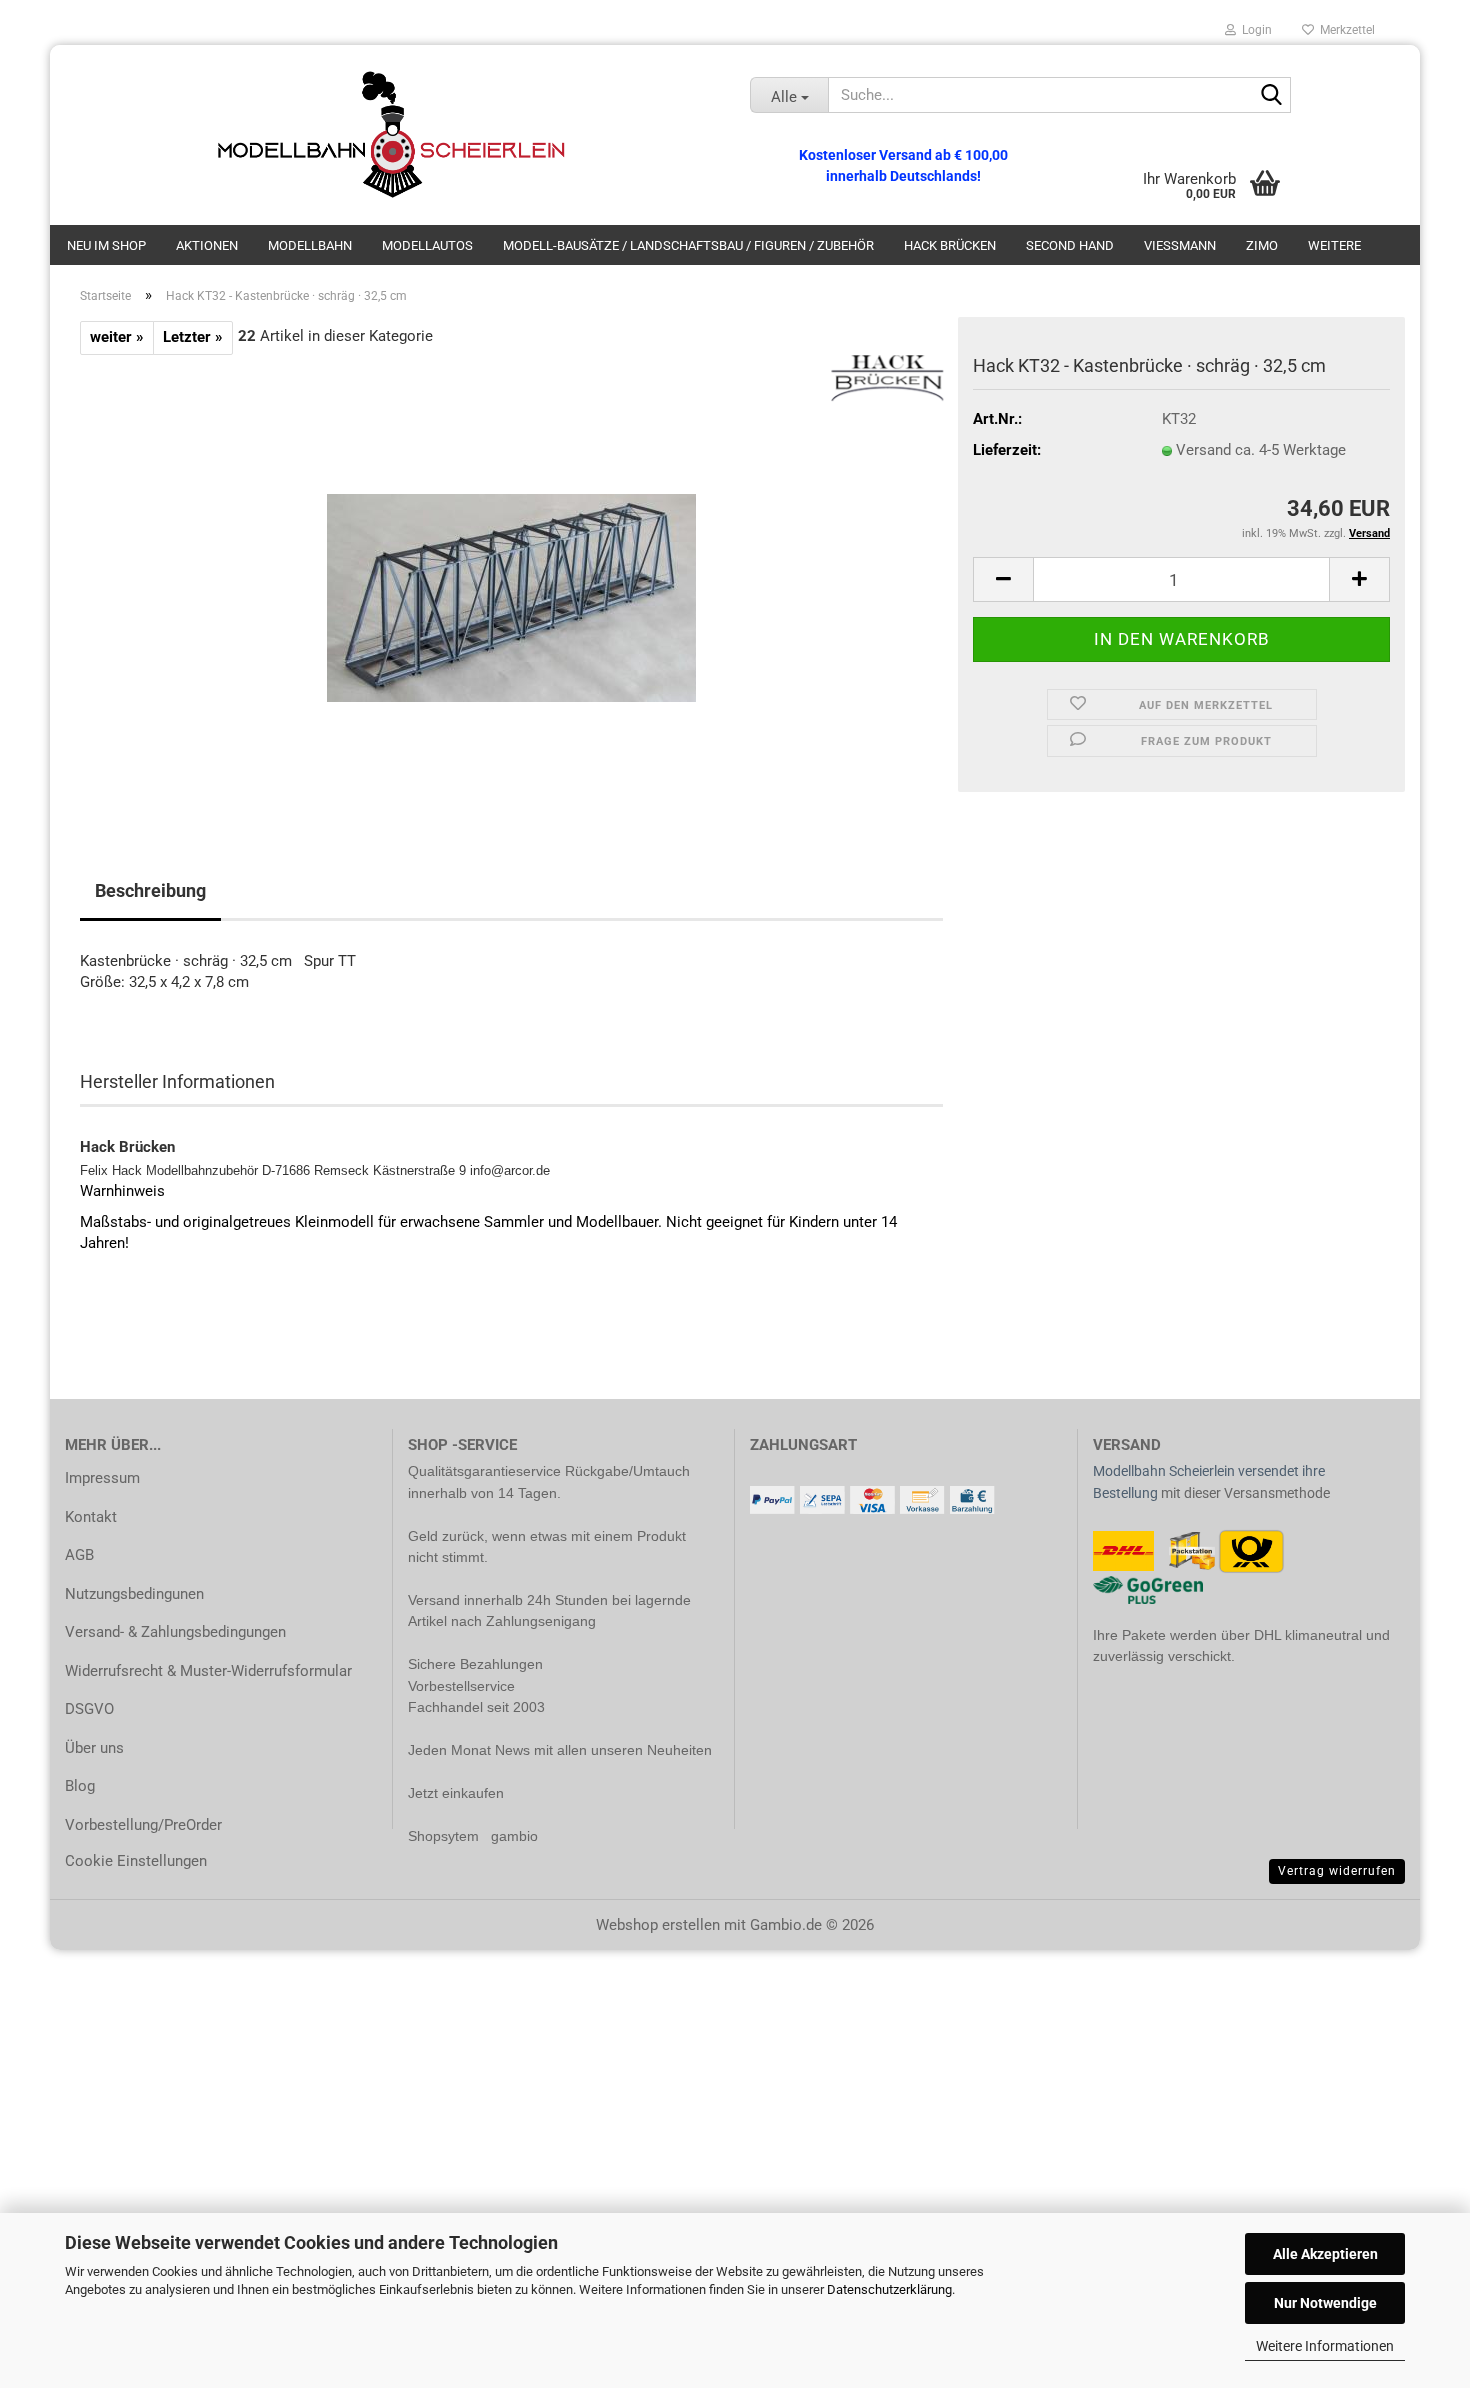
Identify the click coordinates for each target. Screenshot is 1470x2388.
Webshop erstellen (658, 1925)
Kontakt (91, 1517)
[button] (1003, 579)
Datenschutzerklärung (889, 2289)
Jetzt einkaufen (456, 1793)
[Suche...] (1272, 96)
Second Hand (1070, 245)
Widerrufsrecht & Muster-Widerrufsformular (208, 1671)
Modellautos (427, 245)
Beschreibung (150, 890)
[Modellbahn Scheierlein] (392, 135)
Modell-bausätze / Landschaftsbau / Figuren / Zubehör (688, 245)
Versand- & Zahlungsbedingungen (175, 1632)
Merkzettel (1344, 30)
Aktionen (207, 245)
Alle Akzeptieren (1325, 2254)
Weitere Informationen (1325, 2346)
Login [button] (1254, 30)
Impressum (102, 1478)
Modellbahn (310, 245)
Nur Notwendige (1325, 2303)
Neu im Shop (106, 245)
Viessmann (1180, 245)
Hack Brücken (950, 245)
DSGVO (89, 1709)
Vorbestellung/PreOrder (143, 1825)
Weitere (1334, 245)
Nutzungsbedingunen (134, 1594)
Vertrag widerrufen (1337, 1871)
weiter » (117, 337)
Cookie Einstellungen (136, 1861)
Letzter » (193, 337)
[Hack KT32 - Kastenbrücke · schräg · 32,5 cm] (511, 579)
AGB (79, 1555)
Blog (80, 1786)
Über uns (94, 1748)
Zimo (1262, 245)
